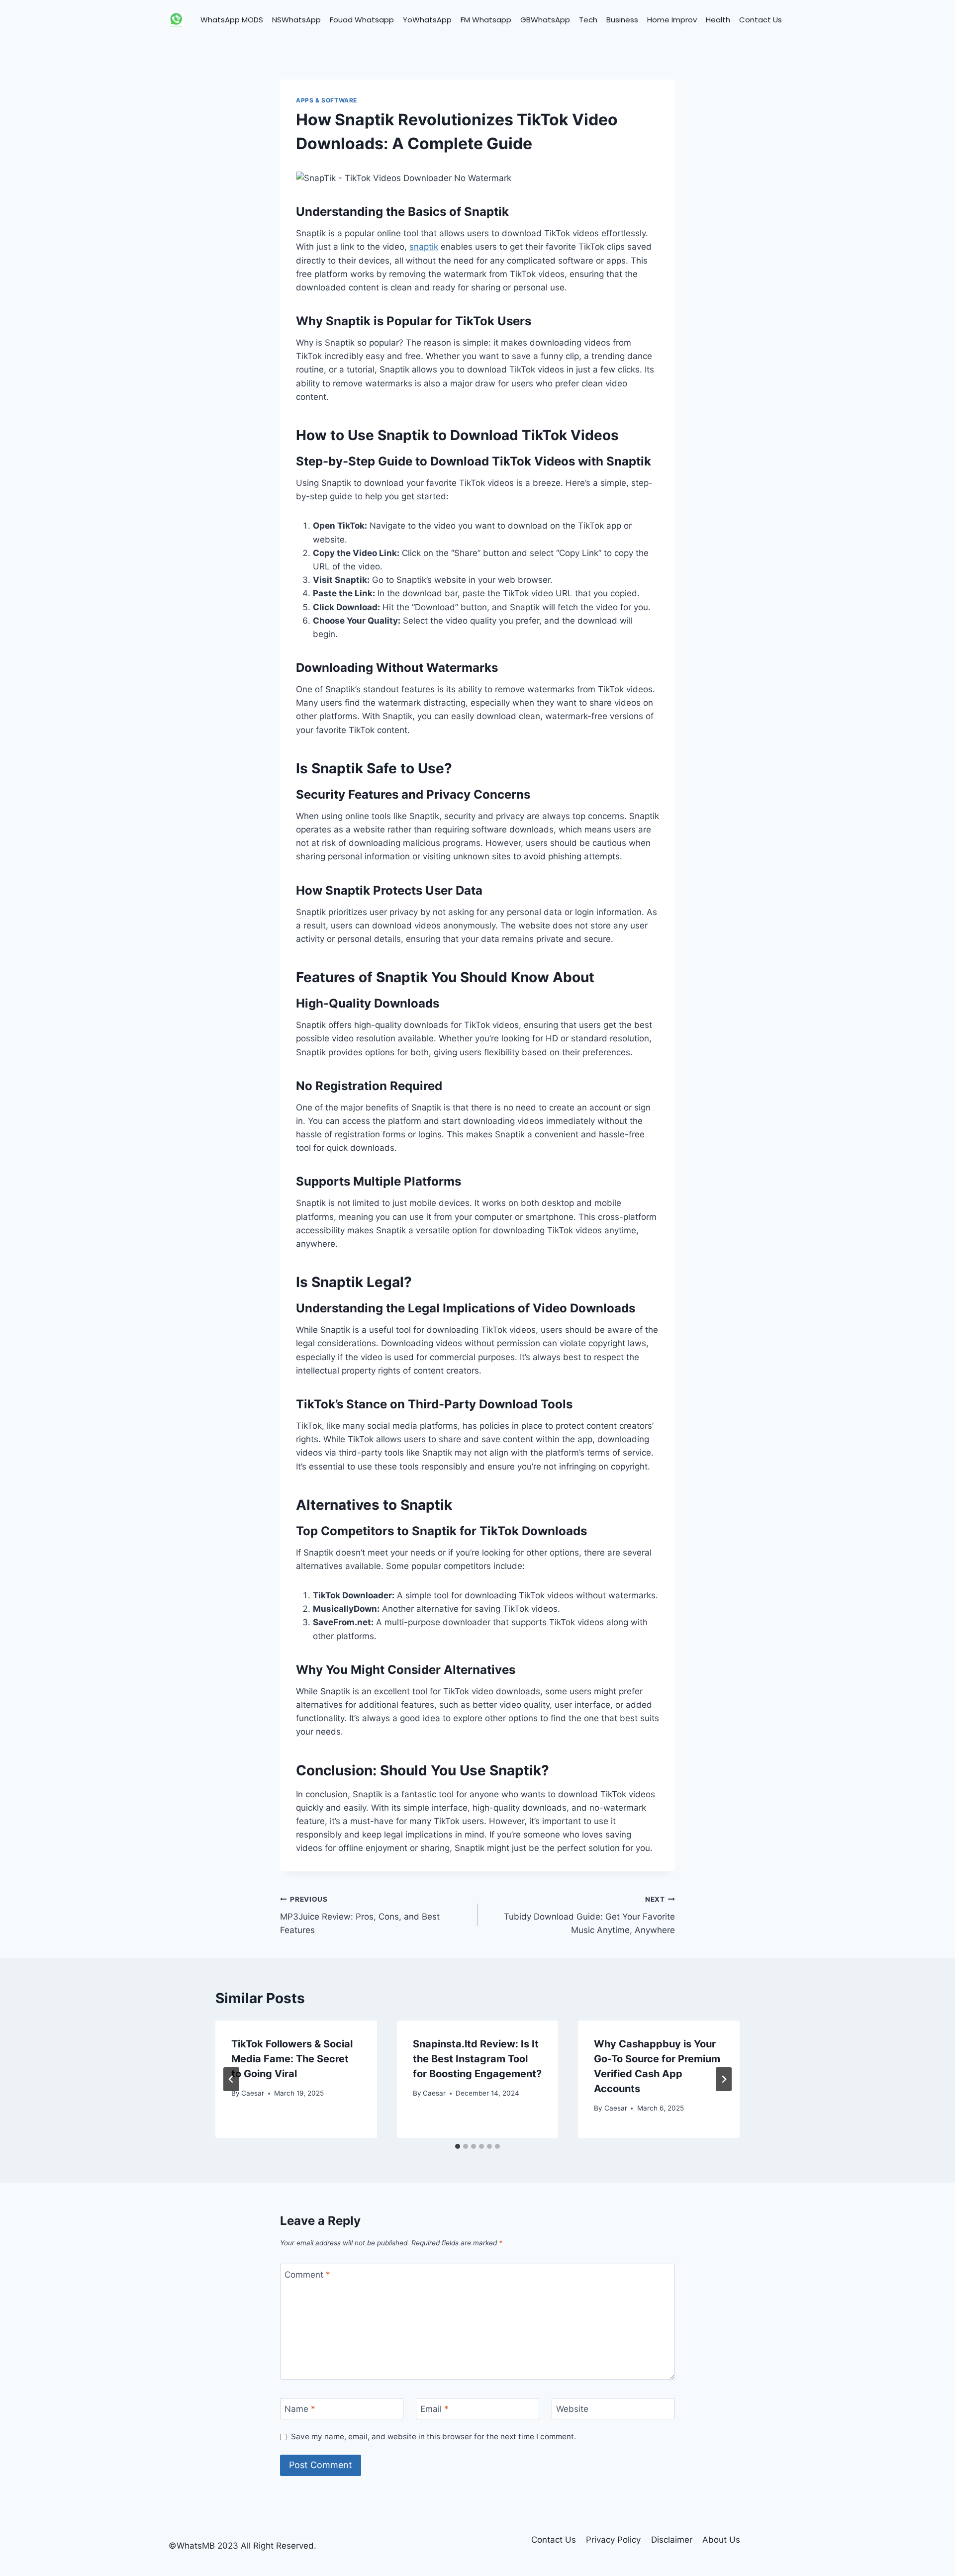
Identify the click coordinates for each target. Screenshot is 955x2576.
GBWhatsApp (545, 20)
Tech (588, 20)
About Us (721, 2540)
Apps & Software (327, 100)
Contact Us (761, 20)
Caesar (253, 2093)
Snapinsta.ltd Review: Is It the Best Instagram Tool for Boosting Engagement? (477, 2059)
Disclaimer (672, 2540)
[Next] (724, 2079)
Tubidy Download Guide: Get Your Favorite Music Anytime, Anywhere (589, 1915)
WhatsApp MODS (232, 20)
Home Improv (672, 20)
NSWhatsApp (296, 20)
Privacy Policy (613, 2540)
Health (718, 20)
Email (434, 2409)
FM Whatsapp (486, 20)
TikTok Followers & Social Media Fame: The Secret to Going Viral (292, 2059)
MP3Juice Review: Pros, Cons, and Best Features (360, 1915)
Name (300, 2409)
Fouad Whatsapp (362, 20)
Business (622, 20)
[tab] (458, 2146)
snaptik (424, 247)
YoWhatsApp (427, 20)
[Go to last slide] (231, 2079)
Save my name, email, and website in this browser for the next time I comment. (433, 2437)
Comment (307, 2275)
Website (572, 2409)
